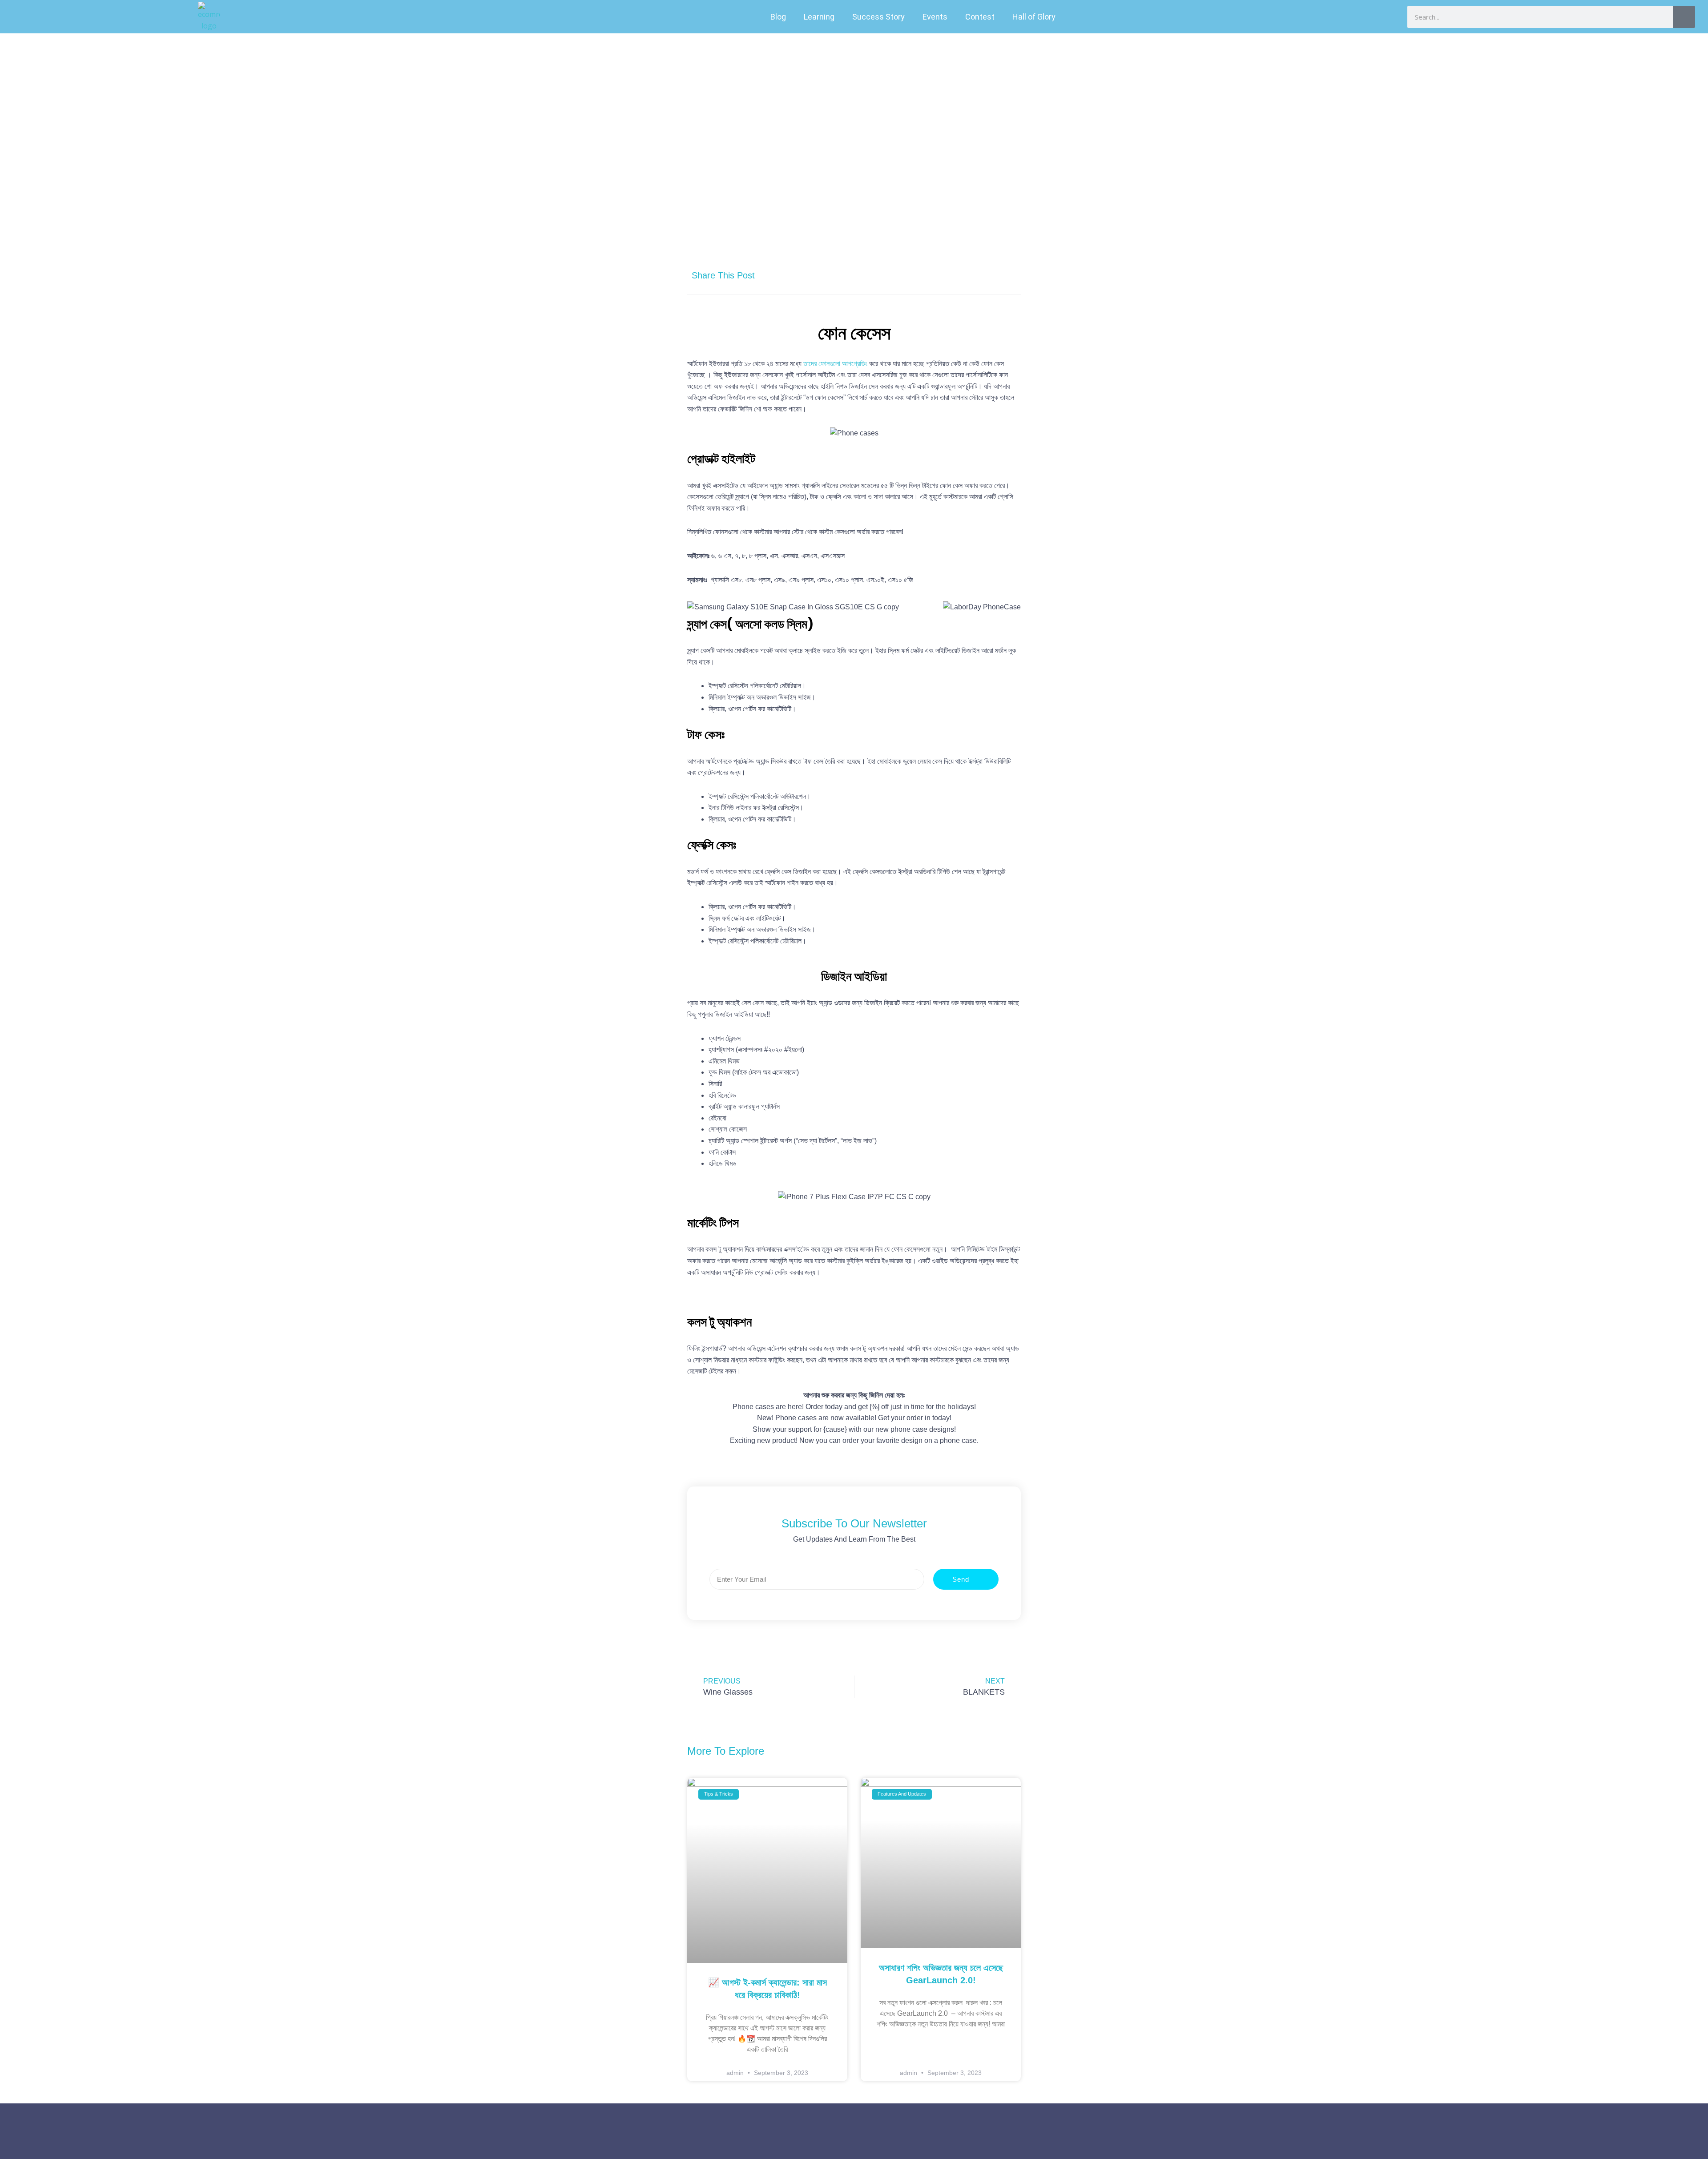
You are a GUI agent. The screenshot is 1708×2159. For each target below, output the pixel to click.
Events (935, 17)
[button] (924, 275)
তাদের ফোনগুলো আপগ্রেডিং (835, 364)
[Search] (1684, 17)
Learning (819, 17)
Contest (980, 17)
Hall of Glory (1034, 17)
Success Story (878, 17)
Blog (778, 17)
